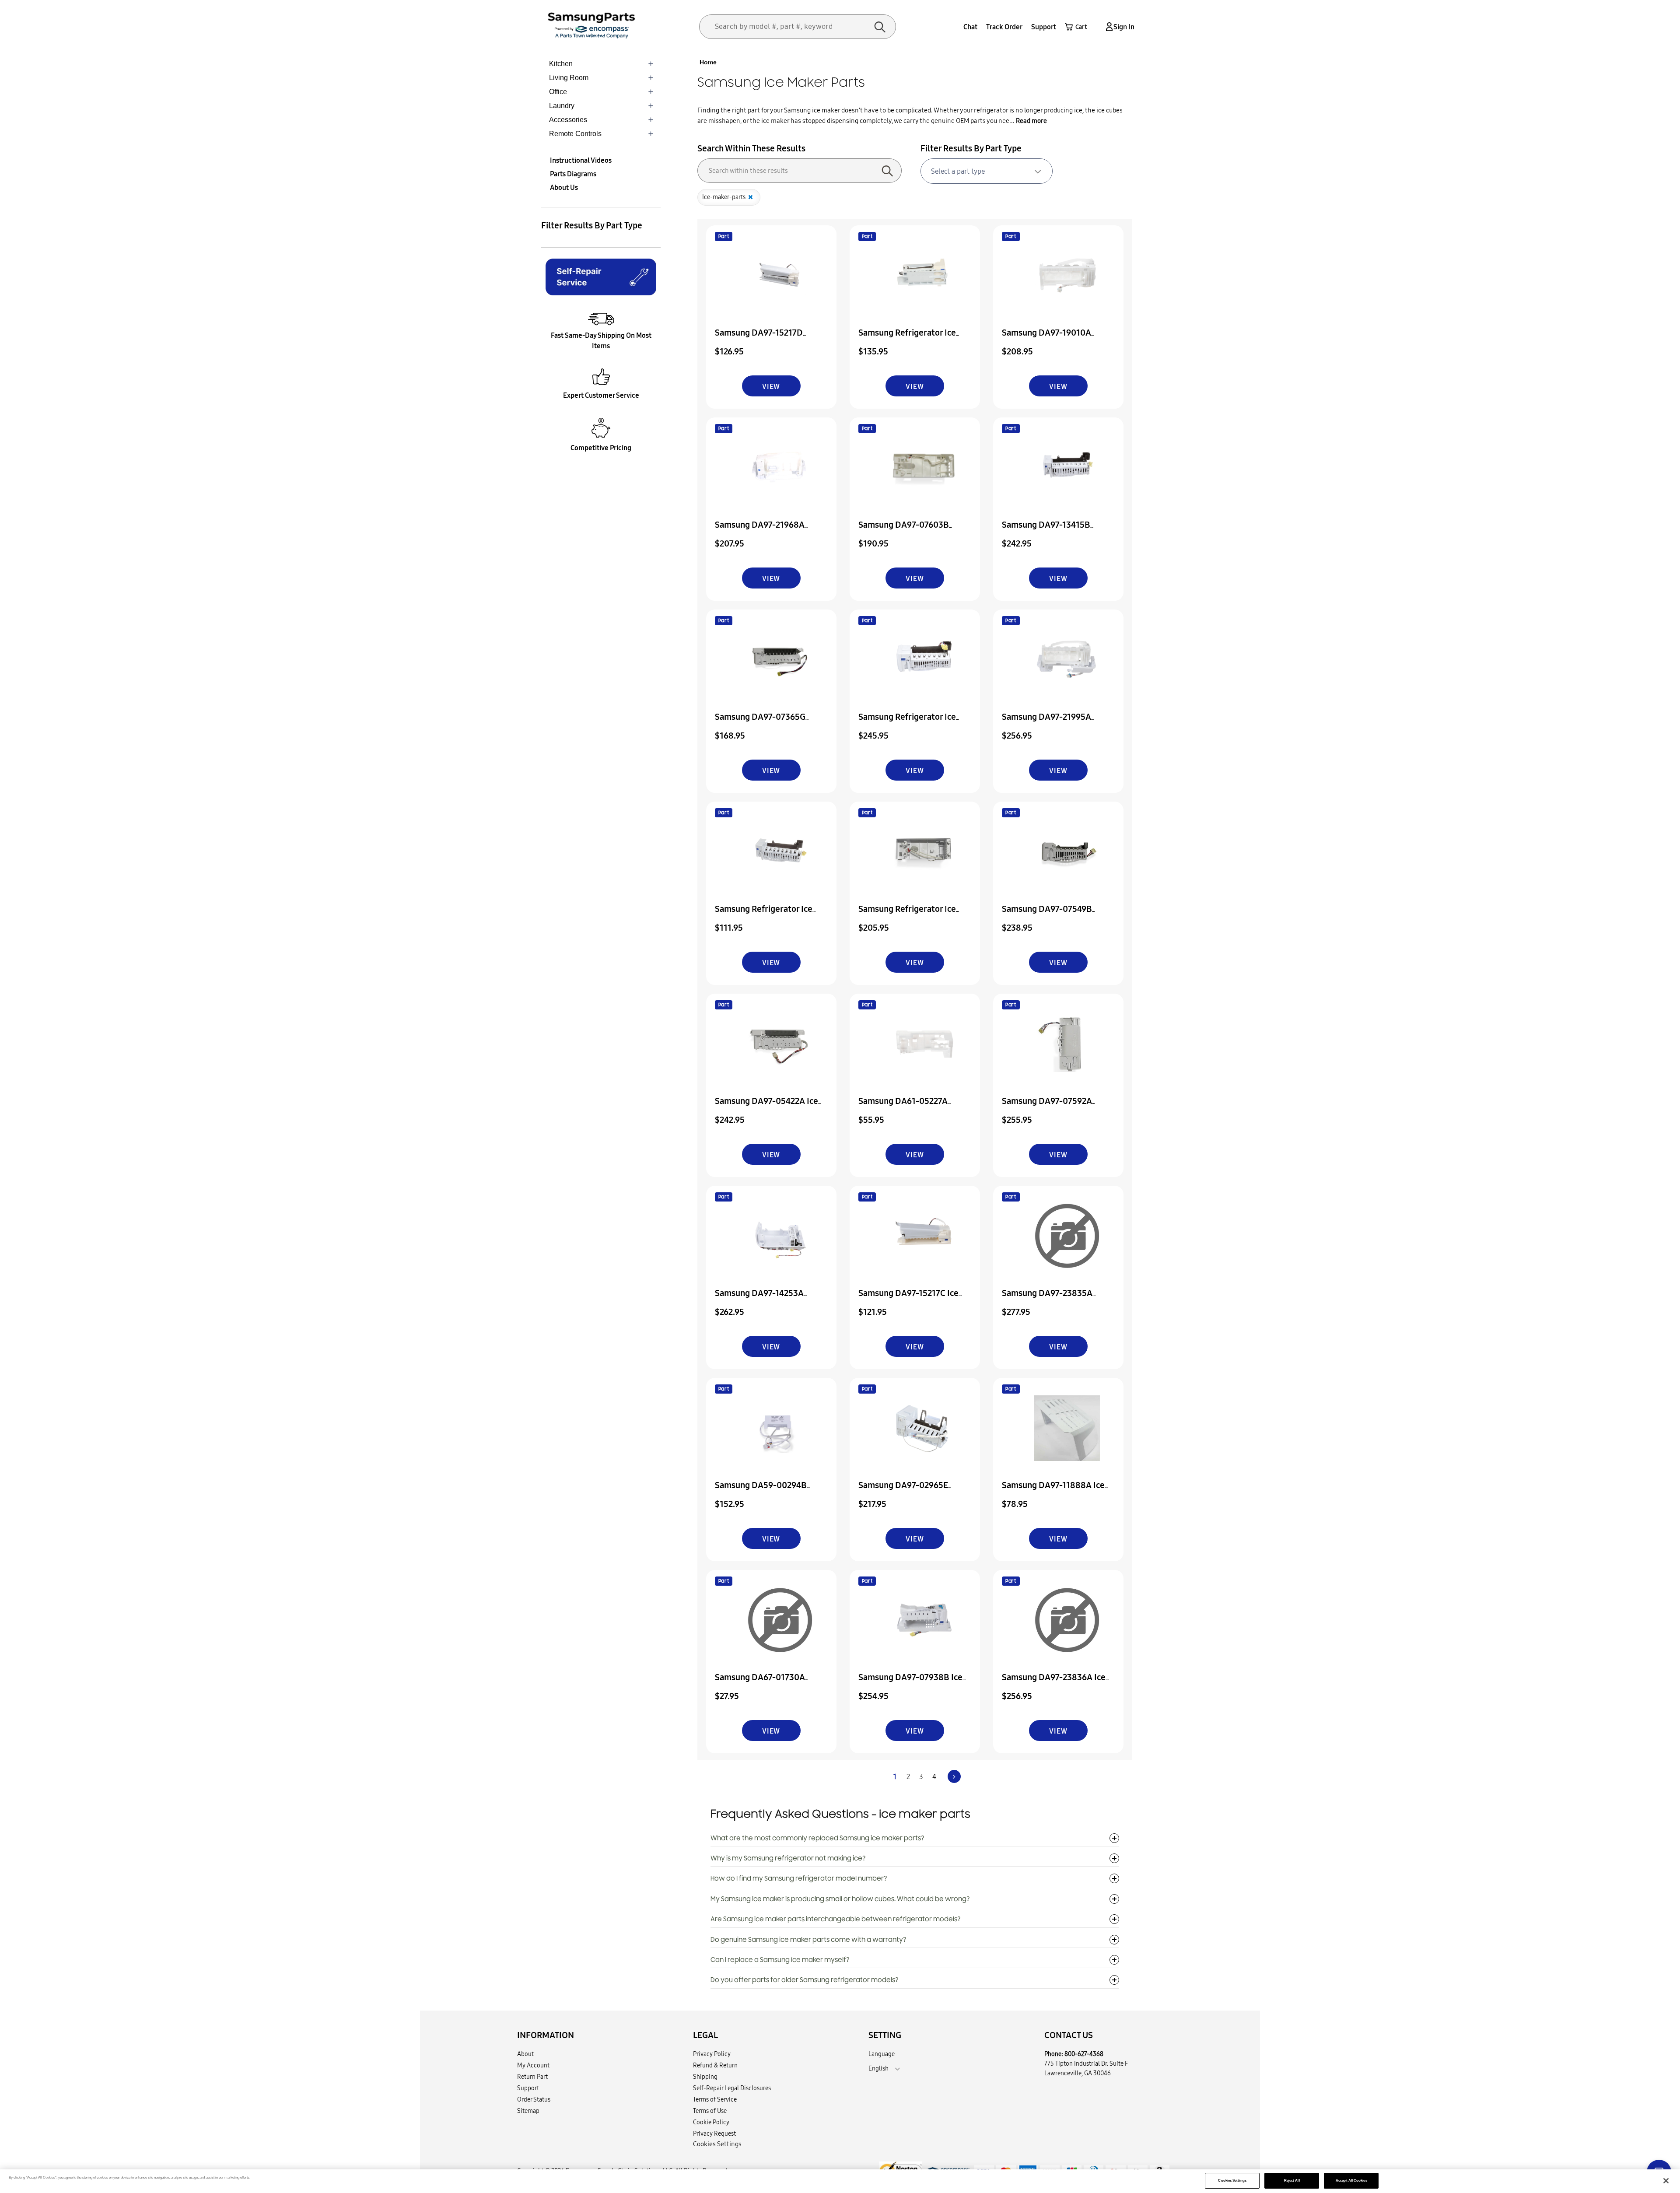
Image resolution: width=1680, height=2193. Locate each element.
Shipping (705, 2077)
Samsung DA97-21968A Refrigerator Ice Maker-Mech (771, 531)
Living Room (569, 78)
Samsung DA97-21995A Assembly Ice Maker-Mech (1053, 723)
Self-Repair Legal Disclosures (732, 2088)
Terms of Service (715, 2099)
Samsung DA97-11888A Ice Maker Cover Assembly (1053, 1491)
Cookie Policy (711, 2122)
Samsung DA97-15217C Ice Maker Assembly (908, 1299)
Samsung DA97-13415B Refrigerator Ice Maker (1046, 531)
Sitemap (528, 2111)
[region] (840, 2181)
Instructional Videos (581, 160)
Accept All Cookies (1351, 2181)
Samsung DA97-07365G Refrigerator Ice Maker (760, 723)
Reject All (1292, 2181)
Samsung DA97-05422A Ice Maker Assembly (766, 1107)
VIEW (771, 386)
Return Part (532, 2077)
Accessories (568, 120)
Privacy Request (714, 2133)
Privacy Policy (712, 2054)
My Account (533, 2065)
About (525, 2054)
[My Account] (1108, 27)
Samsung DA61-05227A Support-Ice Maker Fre (903, 1107)
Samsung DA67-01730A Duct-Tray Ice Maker (760, 1683)
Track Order (1004, 27)
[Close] (1666, 2181)
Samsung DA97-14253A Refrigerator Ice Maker (759, 1299)
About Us (564, 187)
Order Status (534, 2099)
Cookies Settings (1232, 2181)
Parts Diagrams (573, 174)
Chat (970, 27)
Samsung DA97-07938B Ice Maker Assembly (910, 1683)
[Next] (954, 1776)
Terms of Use (710, 2111)
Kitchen (561, 64)
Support (1044, 27)
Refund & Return (715, 2065)
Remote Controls (575, 134)
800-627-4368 (1084, 2054)
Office (558, 92)
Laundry (562, 106)
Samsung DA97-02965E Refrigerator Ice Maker (903, 1491)
